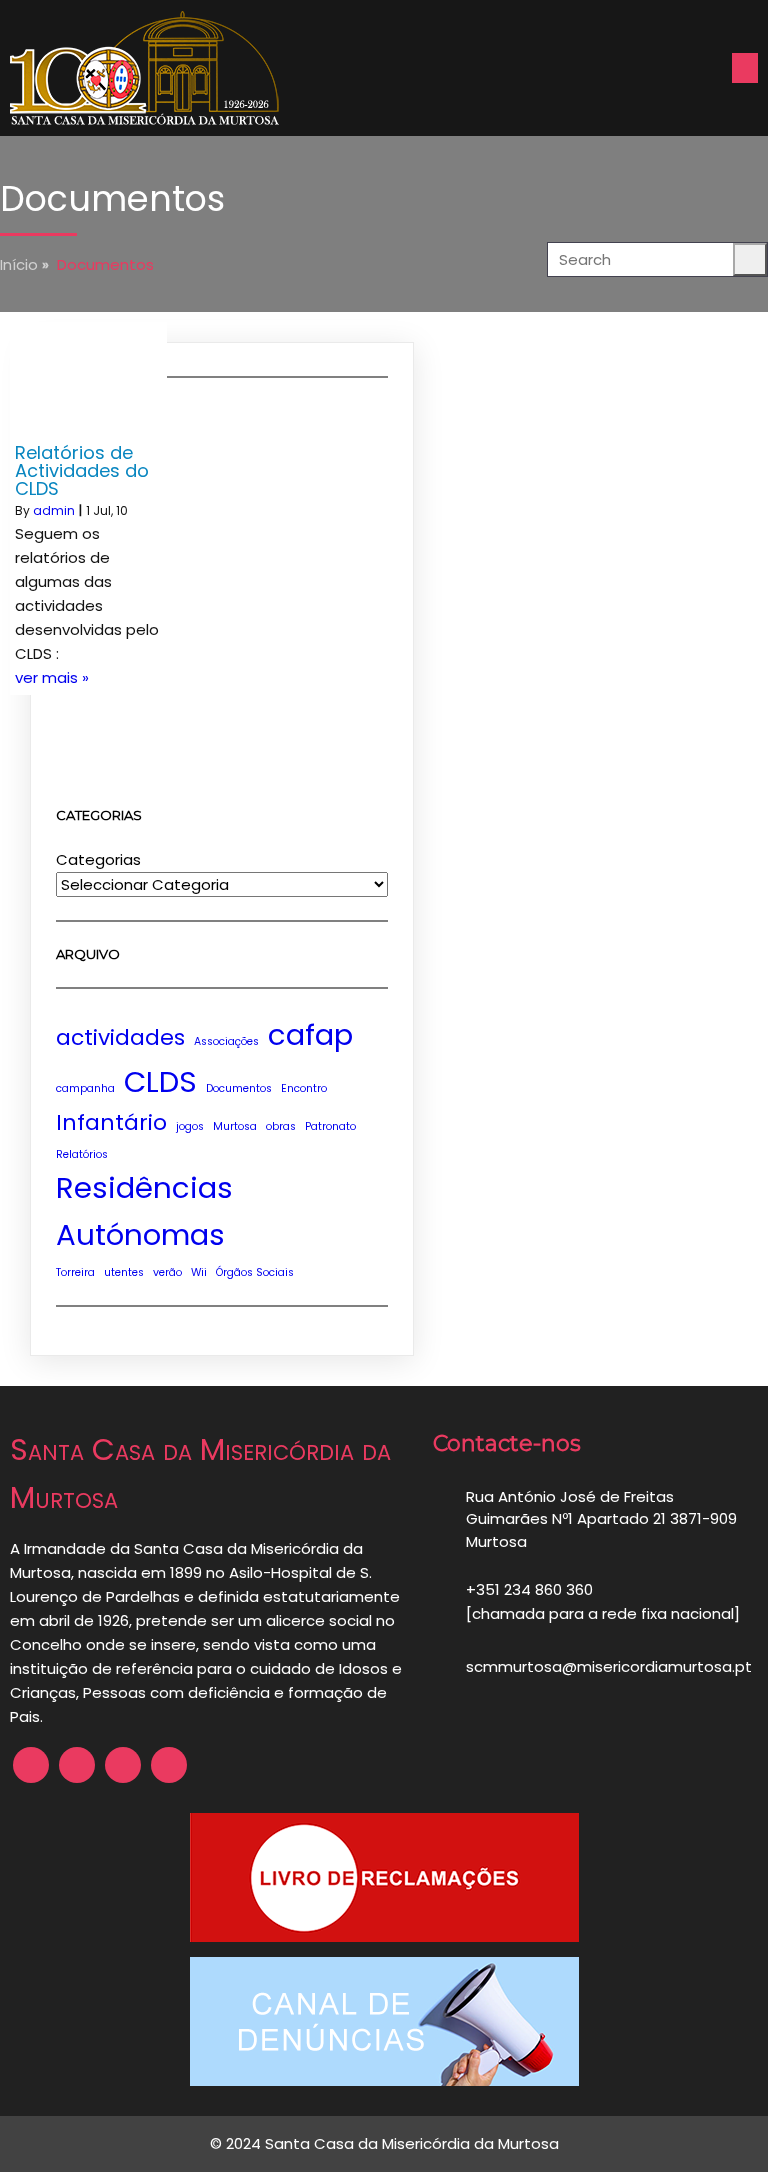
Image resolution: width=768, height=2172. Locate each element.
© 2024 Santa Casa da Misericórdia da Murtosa (384, 2143)
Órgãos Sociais (255, 1272)
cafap (310, 1034)
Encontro (304, 1088)
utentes (124, 1272)
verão (167, 1272)
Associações (226, 1041)
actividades (120, 1037)
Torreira (75, 1272)
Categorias (98, 859)
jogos (190, 1126)
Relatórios (82, 1154)
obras (281, 1126)
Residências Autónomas (144, 1211)
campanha (85, 1088)
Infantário (111, 1122)
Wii (199, 1272)
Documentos (239, 1088)
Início (19, 264)
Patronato (330, 1126)
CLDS (160, 1081)
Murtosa (235, 1126)
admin (54, 510)
